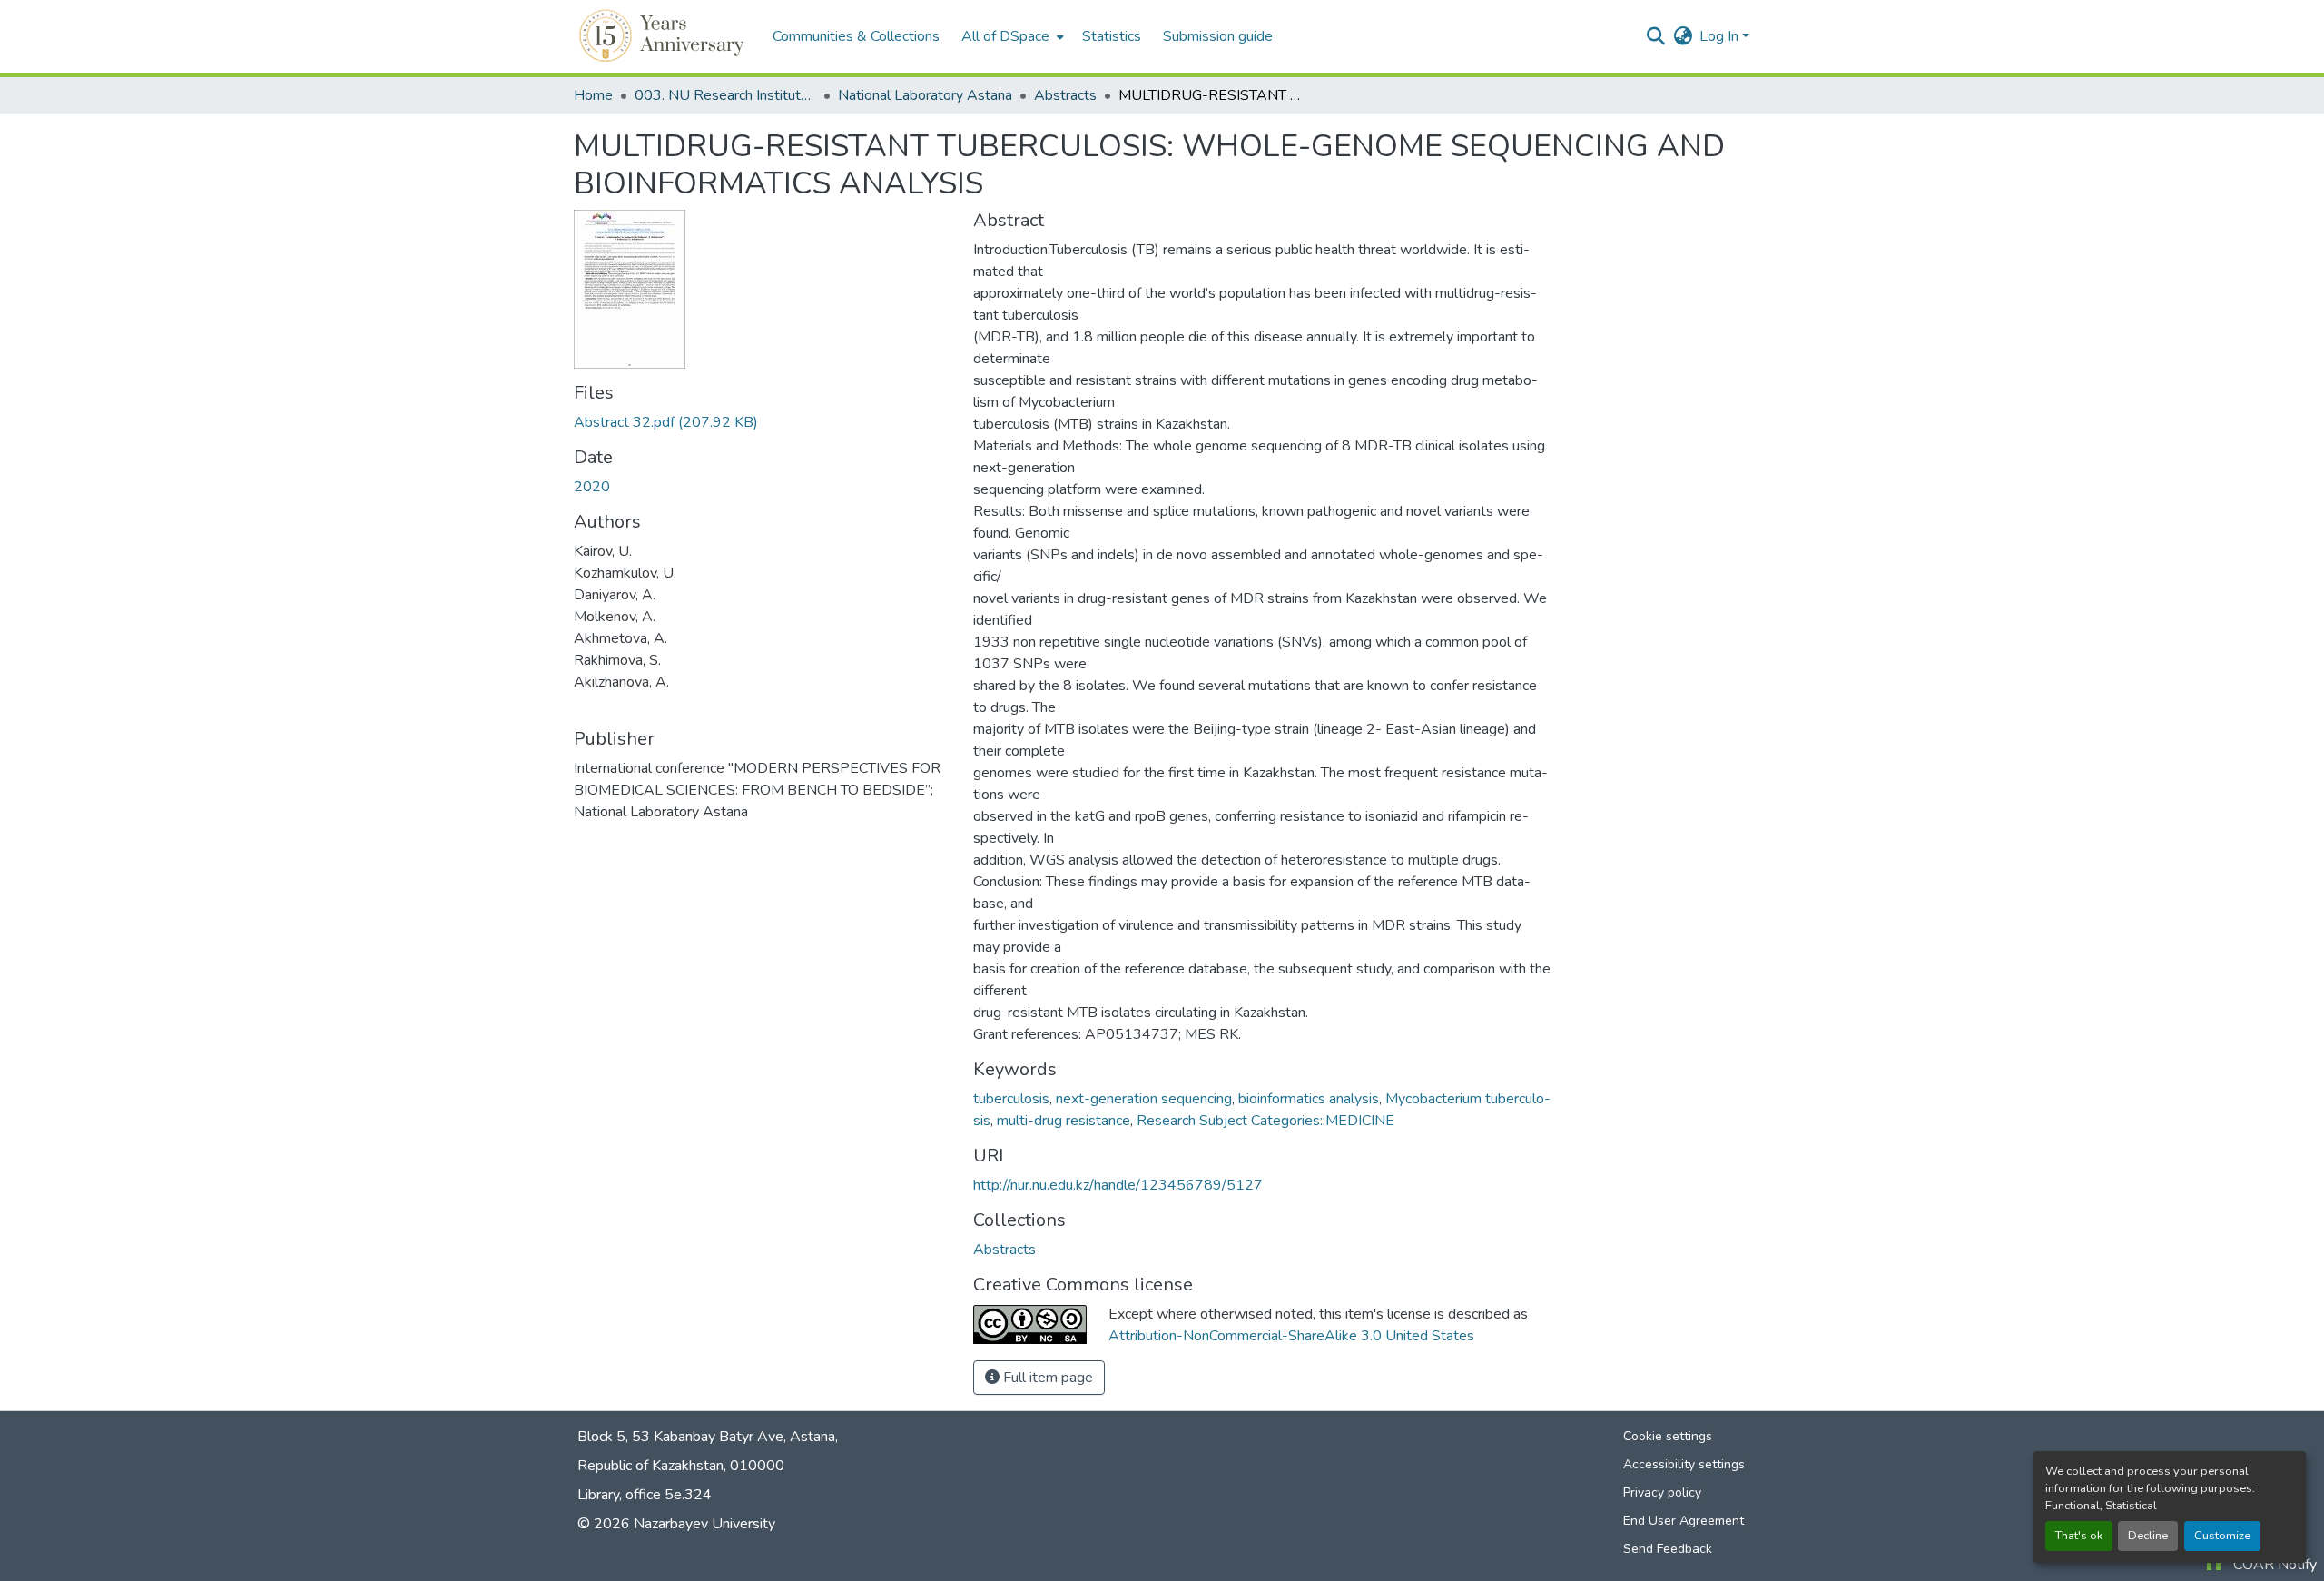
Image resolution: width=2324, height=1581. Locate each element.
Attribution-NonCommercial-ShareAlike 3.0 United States (1291, 1336)
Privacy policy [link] (1662, 1492)
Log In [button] (1721, 36)
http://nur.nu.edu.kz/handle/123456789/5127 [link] (1118, 1185)
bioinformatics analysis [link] (1309, 1099)
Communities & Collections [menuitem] (856, 36)
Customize (2222, 1536)
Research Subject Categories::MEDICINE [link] (1265, 1121)
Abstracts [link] (1065, 95)
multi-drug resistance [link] (1064, 1121)
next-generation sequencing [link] (1144, 1099)
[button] (664, 36)
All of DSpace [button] (1005, 36)
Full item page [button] (1046, 1378)
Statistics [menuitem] (1112, 36)
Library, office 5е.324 (645, 1495)
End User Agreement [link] (1684, 1521)
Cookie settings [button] (1668, 1436)
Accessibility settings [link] (1684, 1464)
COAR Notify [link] (2275, 1565)
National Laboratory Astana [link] (925, 95)
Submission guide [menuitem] (1218, 36)
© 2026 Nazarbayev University (676, 1524)
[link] (763, 422)
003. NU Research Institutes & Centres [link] (725, 95)
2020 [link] (592, 487)
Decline (2148, 1536)
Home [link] (593, 95)
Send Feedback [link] (1668, 1549)
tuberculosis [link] (1011, 1099)
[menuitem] (1011, 36)
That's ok (2079, 1536)
